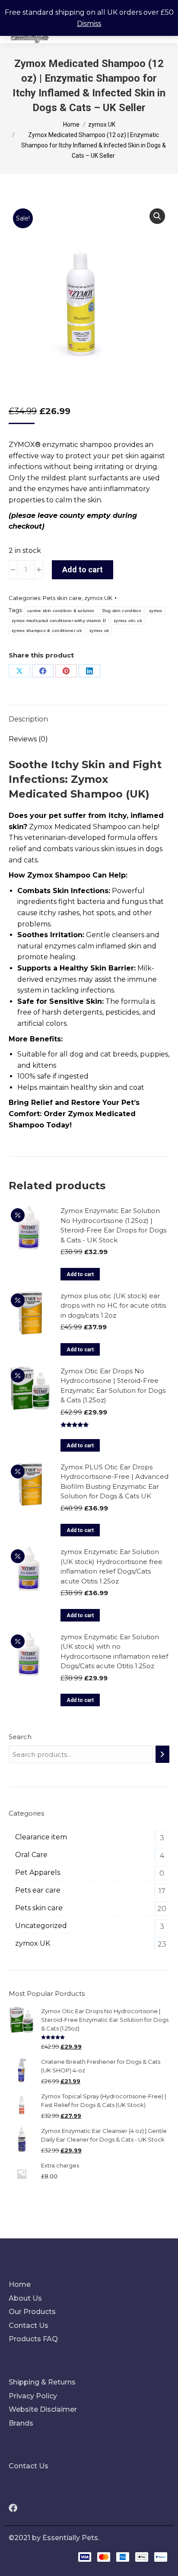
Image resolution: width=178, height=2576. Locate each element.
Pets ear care (38, 1890)
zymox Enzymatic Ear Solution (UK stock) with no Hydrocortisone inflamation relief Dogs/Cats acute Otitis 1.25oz (114, 1652)
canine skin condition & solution (61, 611)
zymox (156, 611)
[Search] (162, 1754)
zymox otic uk (128, 621)
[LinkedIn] (89, 671)
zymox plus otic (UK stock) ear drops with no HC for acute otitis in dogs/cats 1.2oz (113, 1306)
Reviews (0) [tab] (28, 739)
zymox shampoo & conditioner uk (47, 630)
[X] (19, 671)
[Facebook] (43, 671)
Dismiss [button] (89, 24)
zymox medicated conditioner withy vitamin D (59, 621)
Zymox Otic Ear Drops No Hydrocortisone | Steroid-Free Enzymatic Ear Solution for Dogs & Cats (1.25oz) (113, 1386)
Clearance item (41, 1837)
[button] (157, 216)
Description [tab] (28, 719)
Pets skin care (62, 598)
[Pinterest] (66, 671)
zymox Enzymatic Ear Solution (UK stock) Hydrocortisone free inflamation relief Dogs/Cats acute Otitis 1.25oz (111, 1566)
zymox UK (98, 598)
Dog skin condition (122, 611)
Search (20, 1737)
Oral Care (31, 1855)
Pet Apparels (38, 1872)
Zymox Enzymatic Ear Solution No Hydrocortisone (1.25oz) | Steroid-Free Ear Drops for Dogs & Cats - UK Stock (113, 1225)
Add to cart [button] (80, 1274)
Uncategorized (41, 1926)
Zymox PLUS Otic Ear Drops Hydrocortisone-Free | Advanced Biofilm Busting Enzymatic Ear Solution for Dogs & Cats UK (114, 1482)
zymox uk (99, 630)
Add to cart (83, 570)
